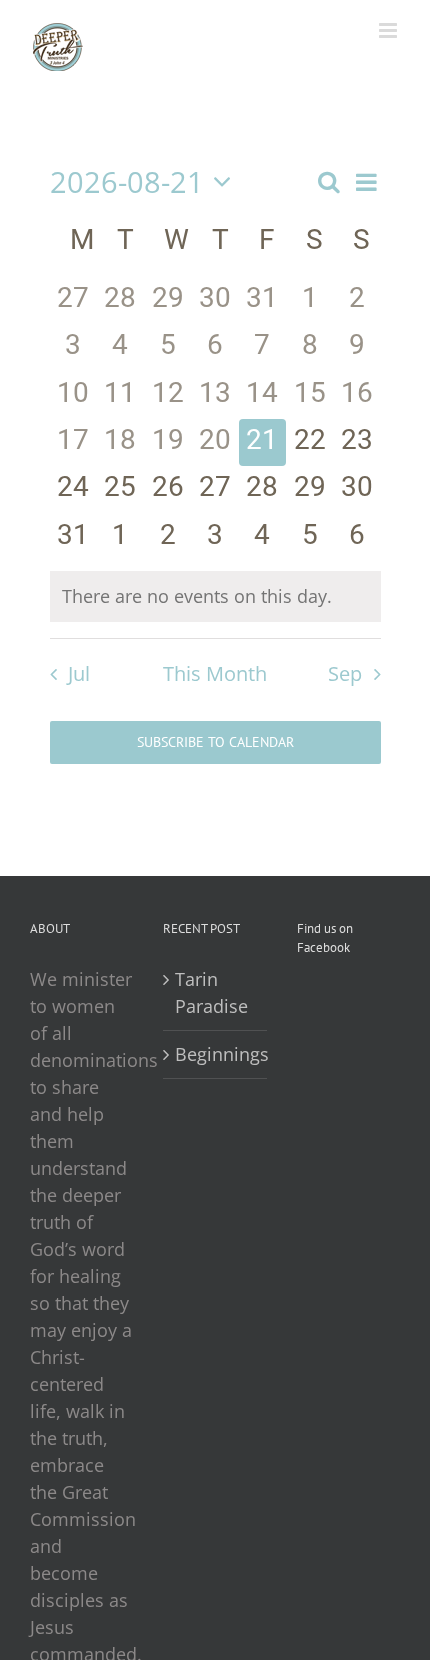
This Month (215, 673)
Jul (79, 673)
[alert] (215, 596)
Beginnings (215, 1054)
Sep (345, 673)
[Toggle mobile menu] (389, 30)
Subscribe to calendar (215, 742)
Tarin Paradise (211, 992)
